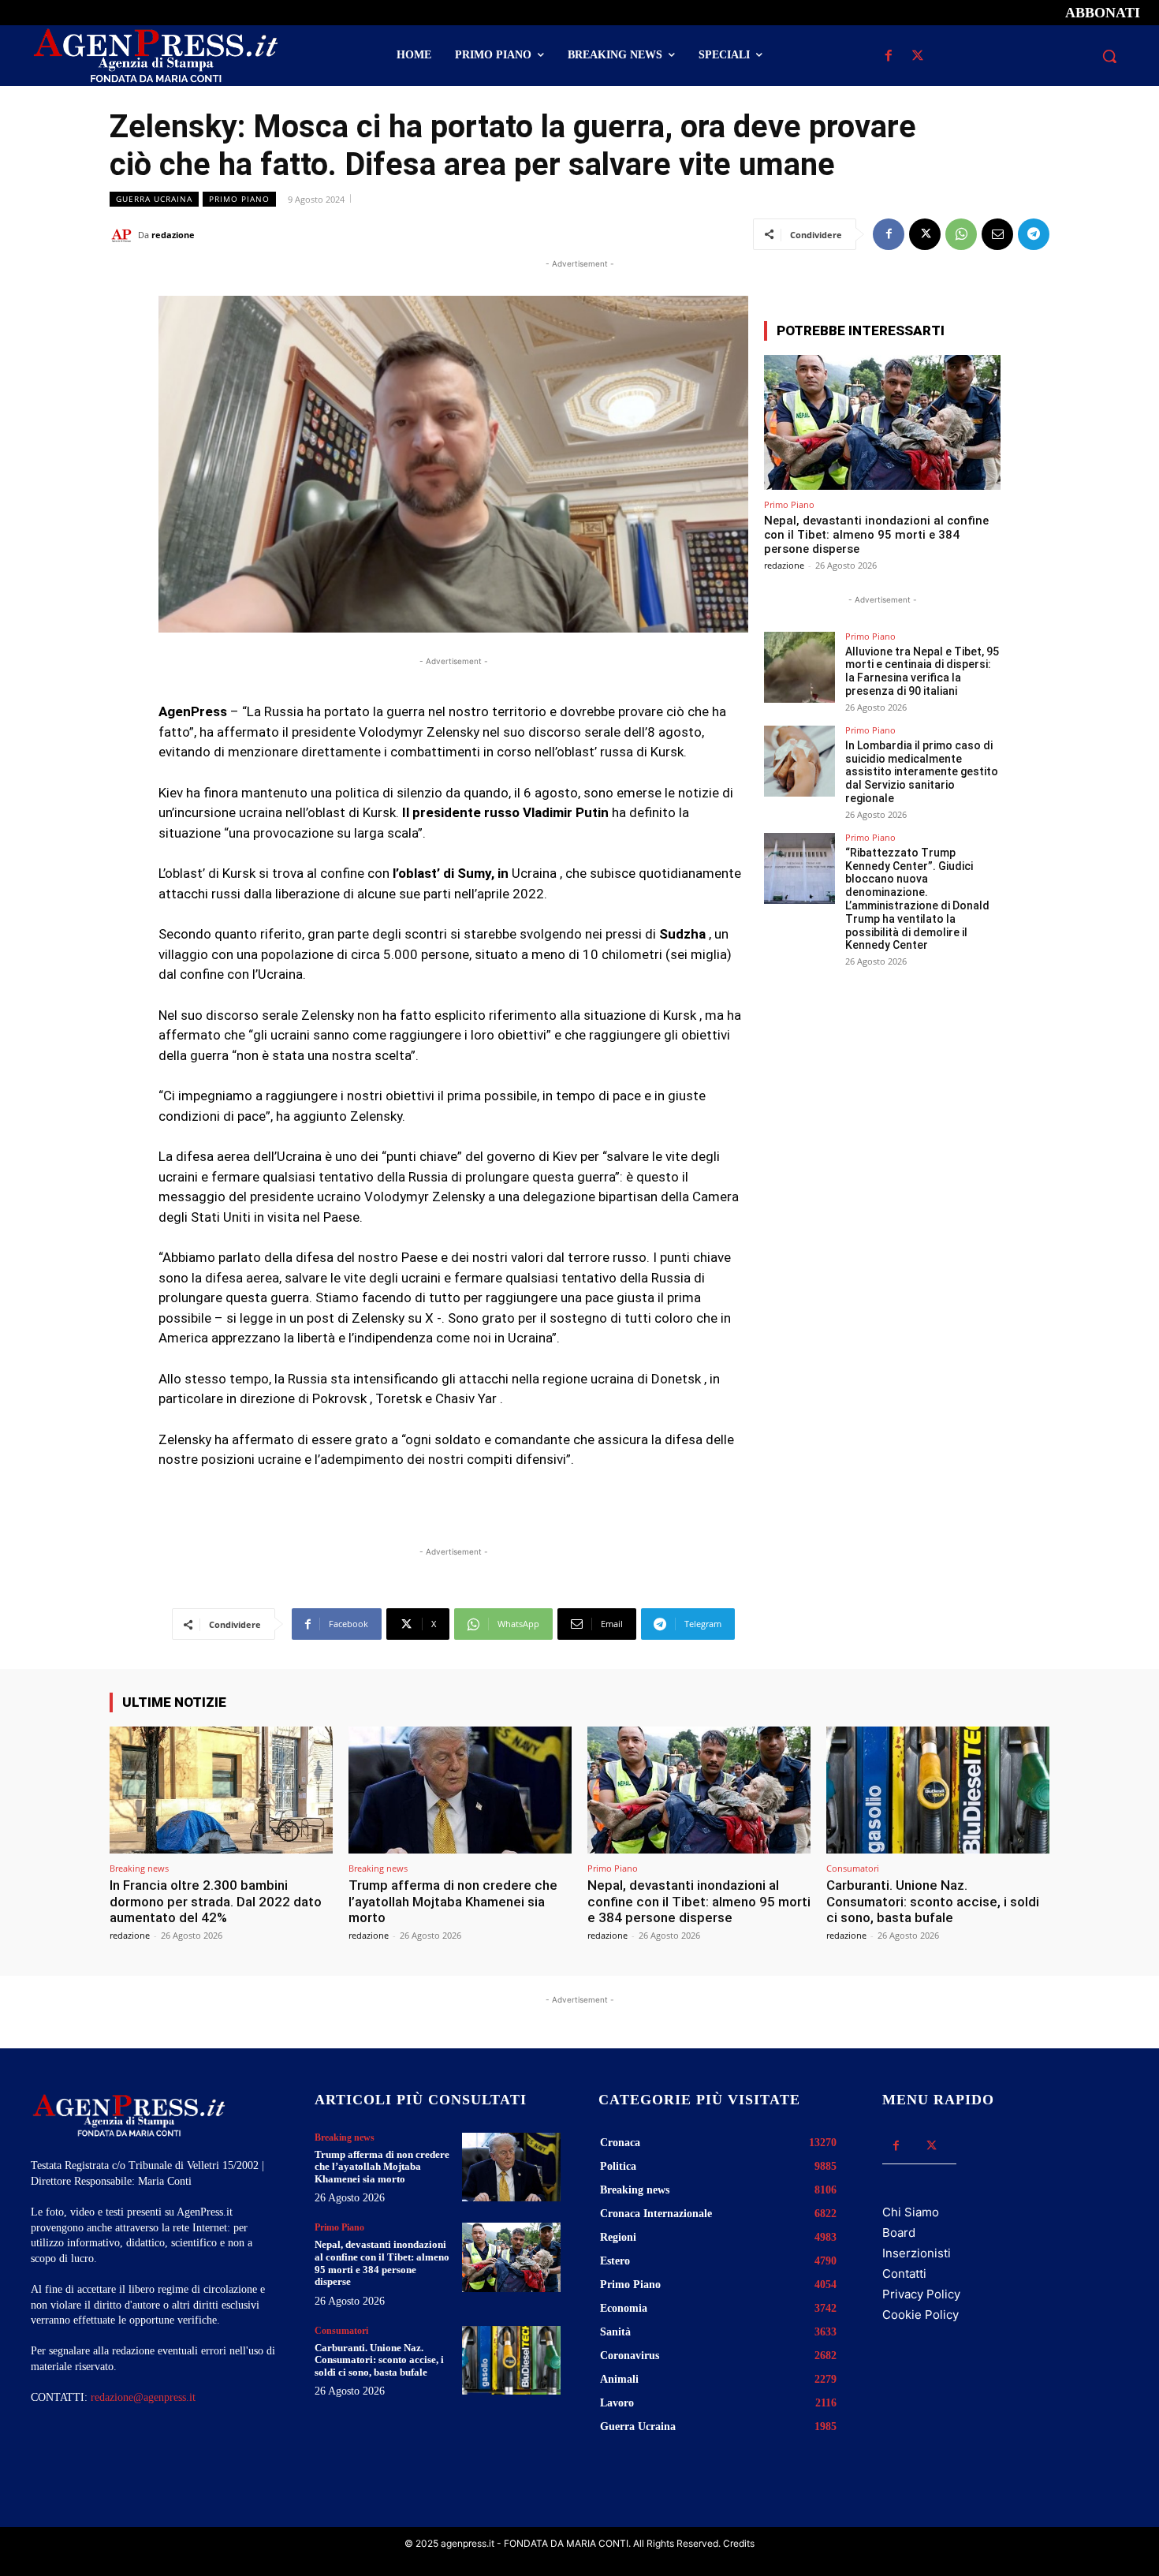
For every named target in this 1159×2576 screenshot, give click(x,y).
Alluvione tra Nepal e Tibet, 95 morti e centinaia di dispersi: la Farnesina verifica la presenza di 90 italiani (922, 671)
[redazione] (124, 235)
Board (899, 2233)
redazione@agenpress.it (143, 2397)
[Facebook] (888, 56)
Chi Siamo (911, 2212)
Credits (739, 2543)
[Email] (997, 234)
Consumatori (853, 1868)
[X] (917, 56)
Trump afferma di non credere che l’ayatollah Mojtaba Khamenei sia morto (453, 1901)
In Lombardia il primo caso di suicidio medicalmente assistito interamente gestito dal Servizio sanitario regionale (922, 772)
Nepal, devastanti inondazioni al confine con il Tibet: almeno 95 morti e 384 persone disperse (876, 535)
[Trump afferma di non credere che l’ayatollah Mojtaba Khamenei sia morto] (460, 1790)
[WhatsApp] (961, 234)
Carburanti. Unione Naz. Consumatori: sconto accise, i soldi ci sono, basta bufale (933, 1901)
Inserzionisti (917, 2253)
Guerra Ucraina (154, 199)
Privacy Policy (921, 2294)
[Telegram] (1034, 234)
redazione (173, 235)
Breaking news (139, 1868)
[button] (1109, 56)
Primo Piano (239, 199)
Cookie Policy (920, 2315)
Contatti (904, 2274)
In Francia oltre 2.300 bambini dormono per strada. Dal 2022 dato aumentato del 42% (216, 1901)
